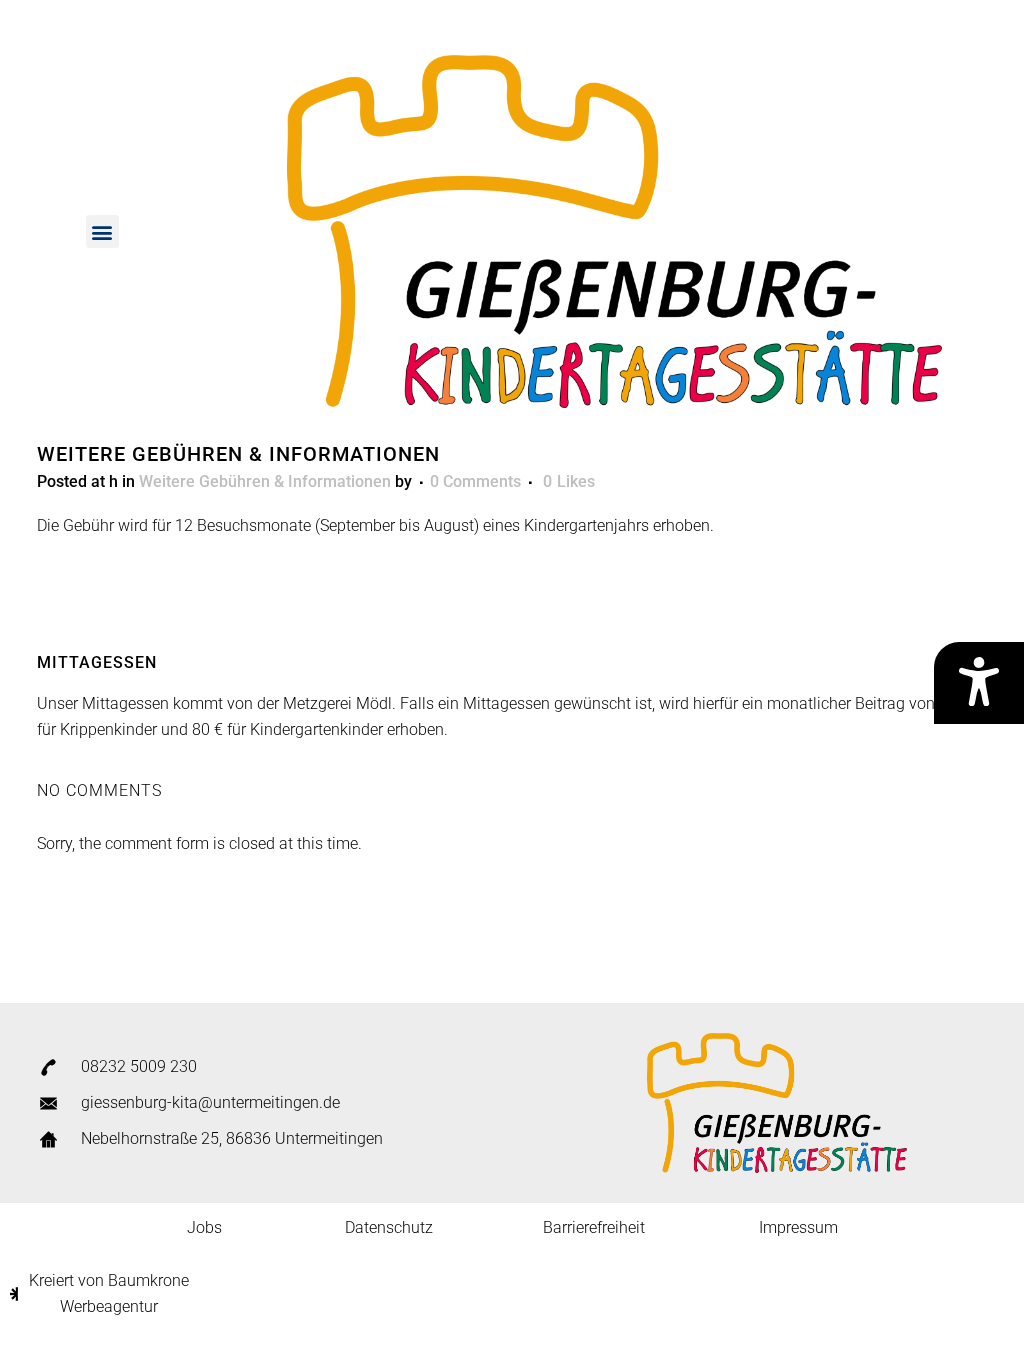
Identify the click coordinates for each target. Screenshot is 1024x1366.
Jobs (204, 1227)
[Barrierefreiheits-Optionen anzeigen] (979, 683)
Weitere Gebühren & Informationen (265, 481)
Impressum (798, 1227)
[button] (102, 231)
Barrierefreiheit (594, 1227)
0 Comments (475, 481)
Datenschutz (389, 1227)
